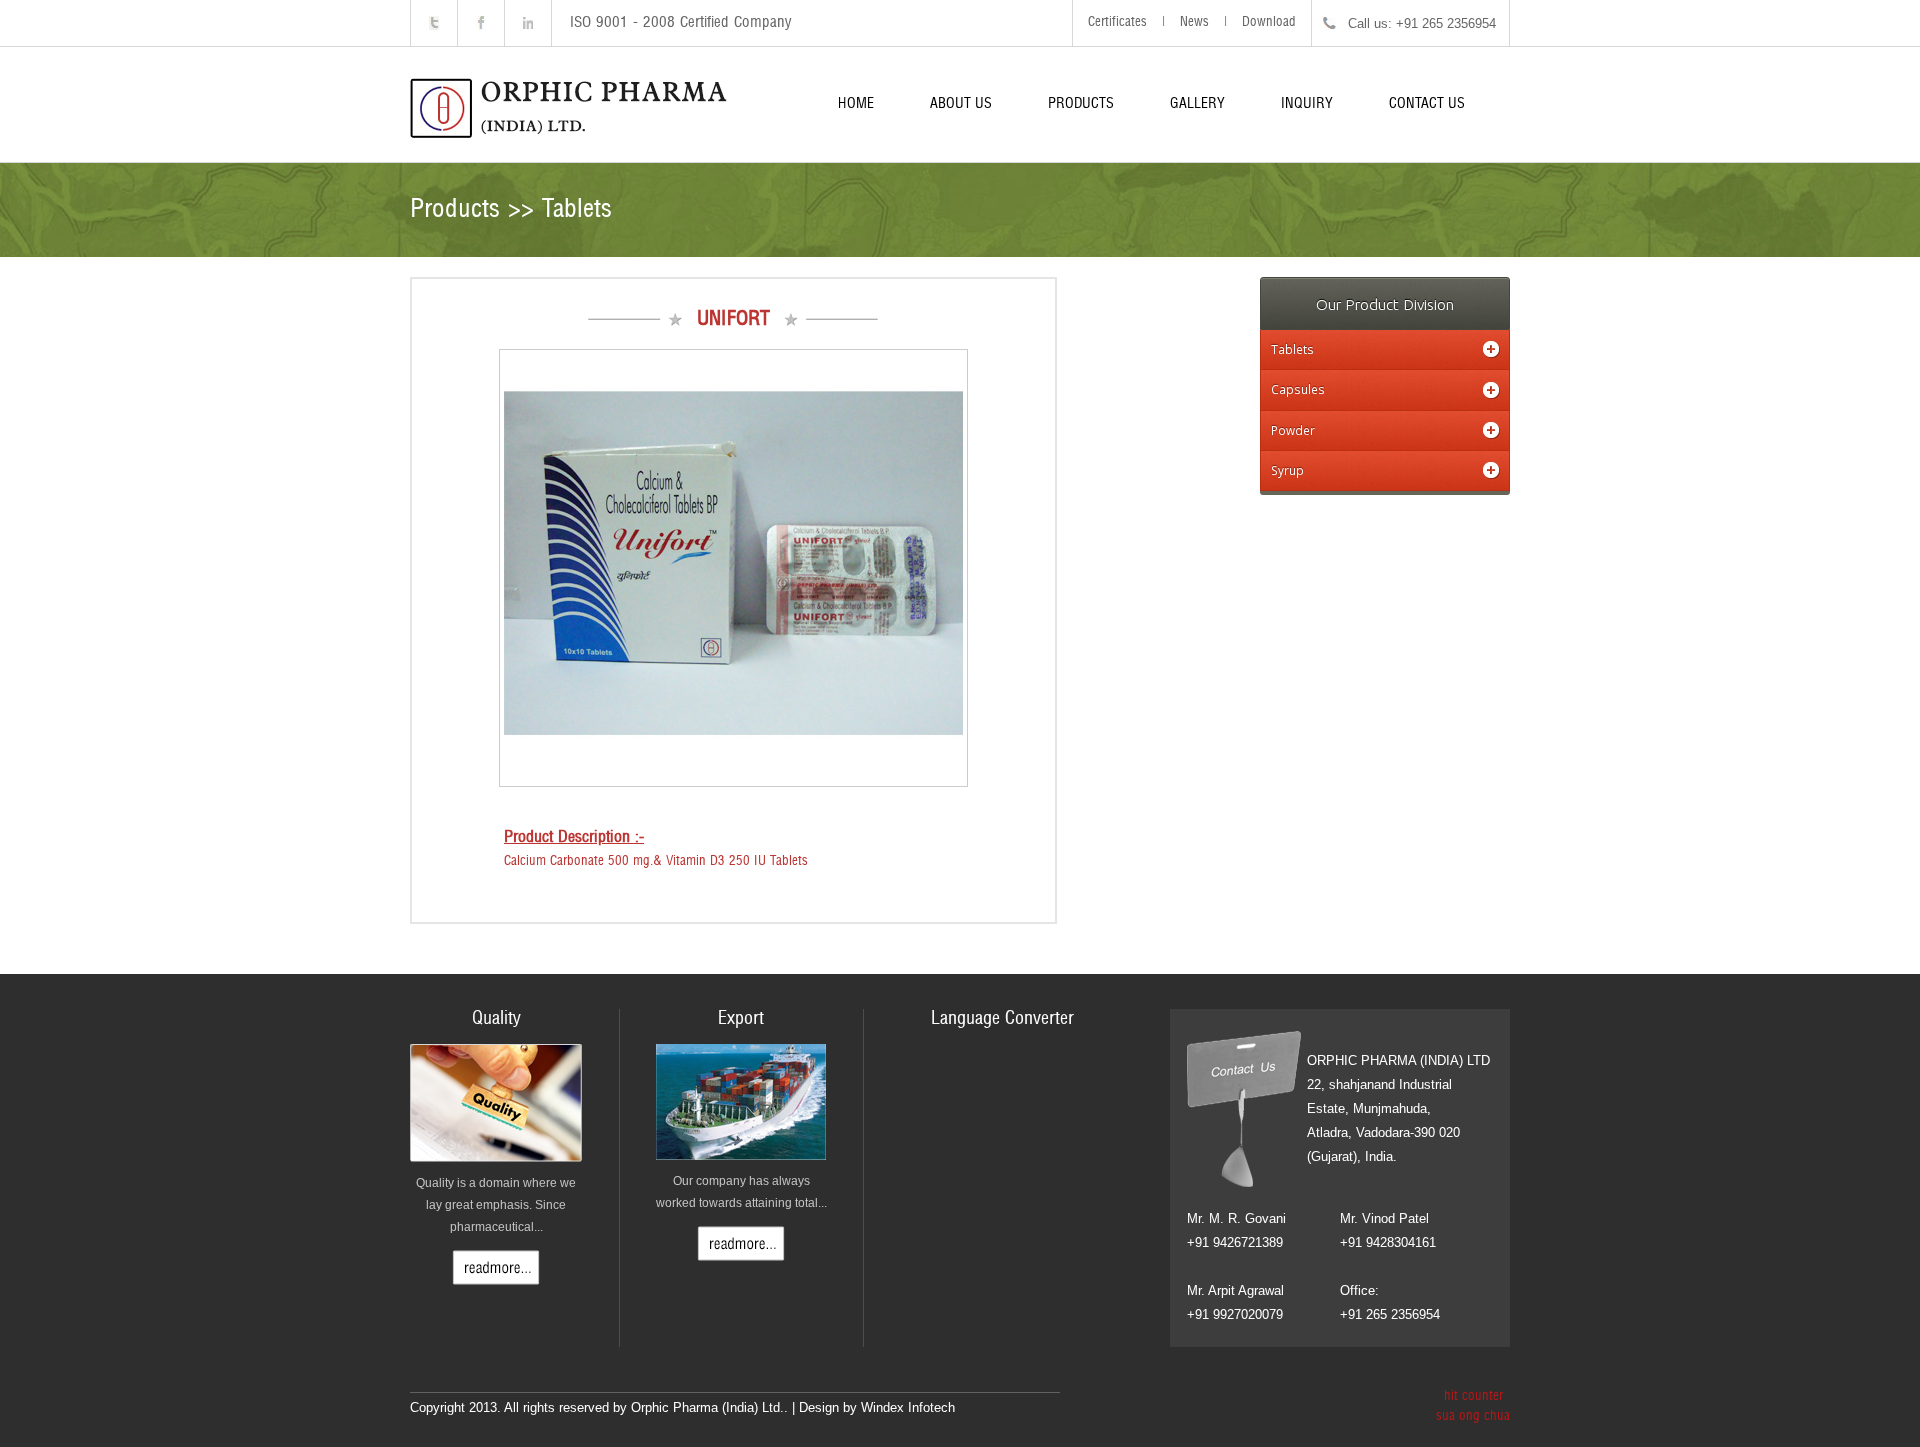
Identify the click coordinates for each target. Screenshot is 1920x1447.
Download (1269, 22)
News (1194, 22)
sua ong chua (1473, 1416)
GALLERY (1197, 104)
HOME (856, 104)
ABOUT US (961, 104)
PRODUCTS (1081, 104)
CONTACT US (1427, 104)
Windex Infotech (908, 1407)
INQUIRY (1307, 104)
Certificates (1117, 22)
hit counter (1473, 1396)
